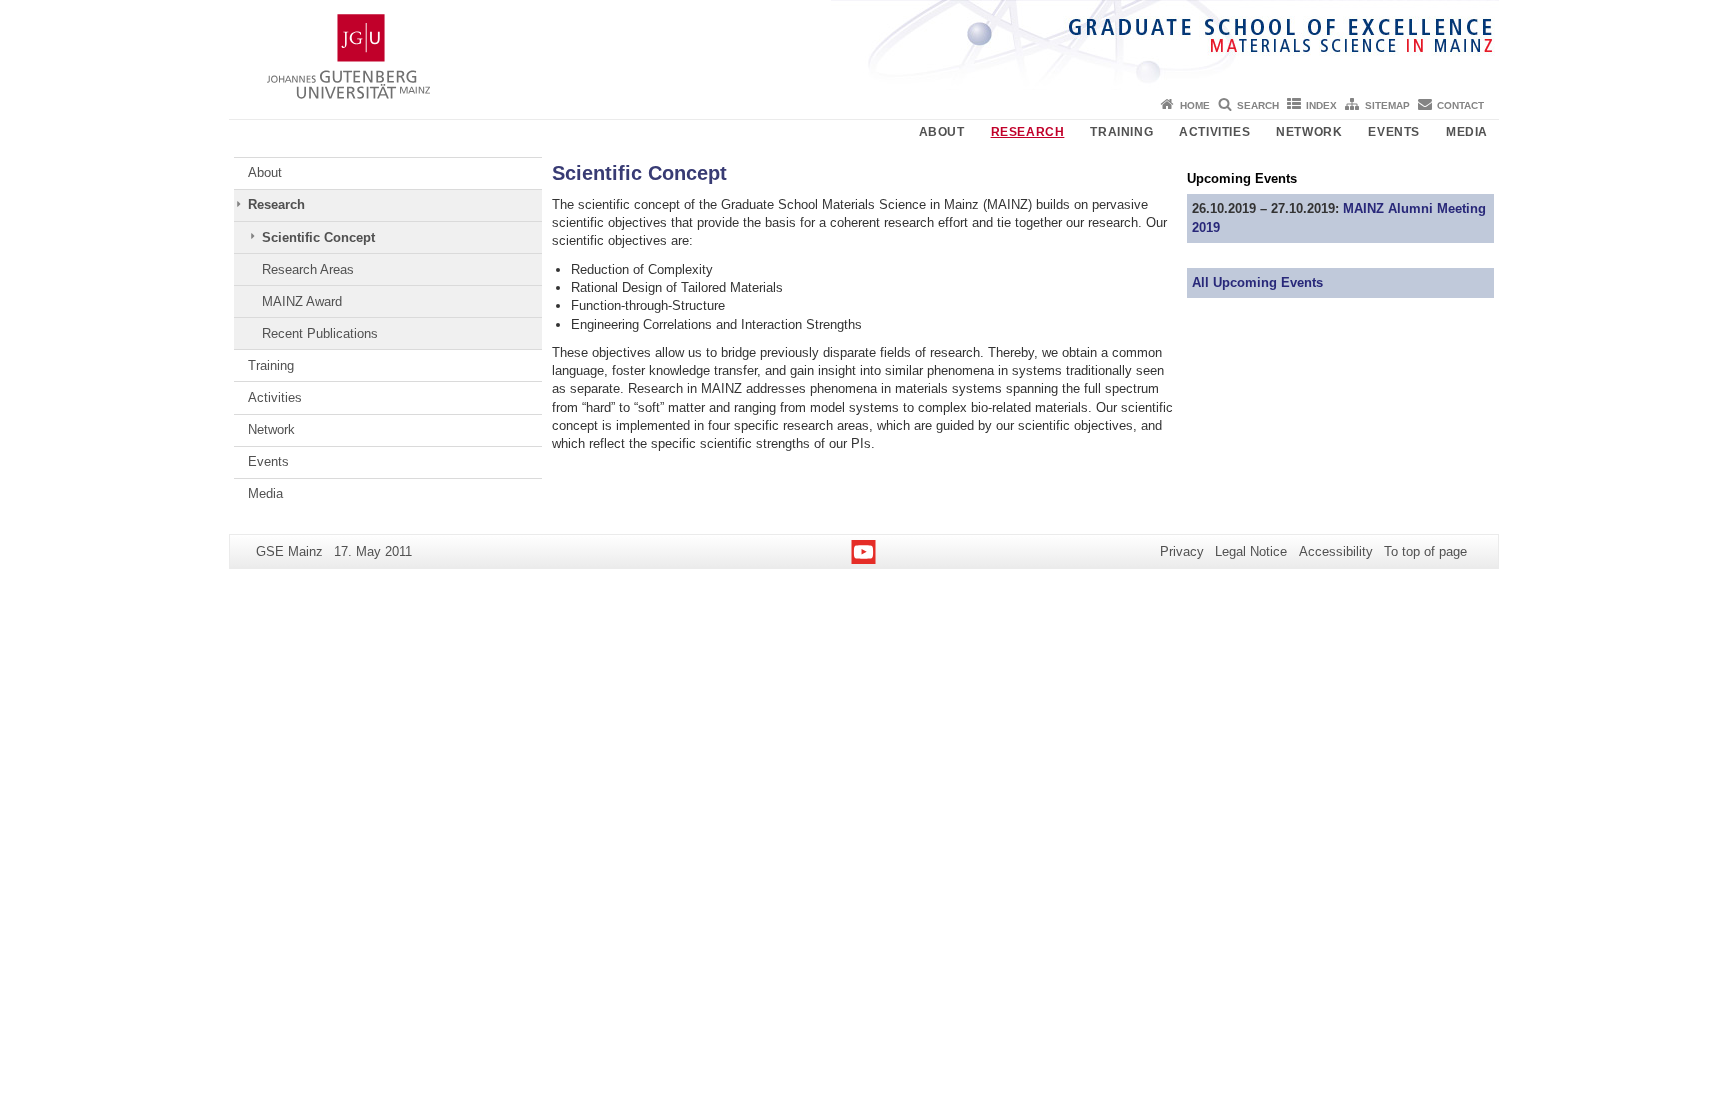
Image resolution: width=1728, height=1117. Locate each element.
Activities (1214, 132)
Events (1394, 132)
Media (1467, 132)
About (942, 132)
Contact (1460, 105)
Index (1321, 105)
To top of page (1425, 551)
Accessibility (1336, 551)
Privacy (1182, 551)
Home (1195, 105)
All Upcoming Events (1257, 282)
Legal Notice (1251, 551)
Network (1309, 132)
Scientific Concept (318, 237)
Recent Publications (320, 333)
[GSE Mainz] (864, 45)
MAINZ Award (302, 301)
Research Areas (308, 269)
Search (1258, 105)
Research (1028, 132)
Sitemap (1387, 105)
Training (1121, 132)
